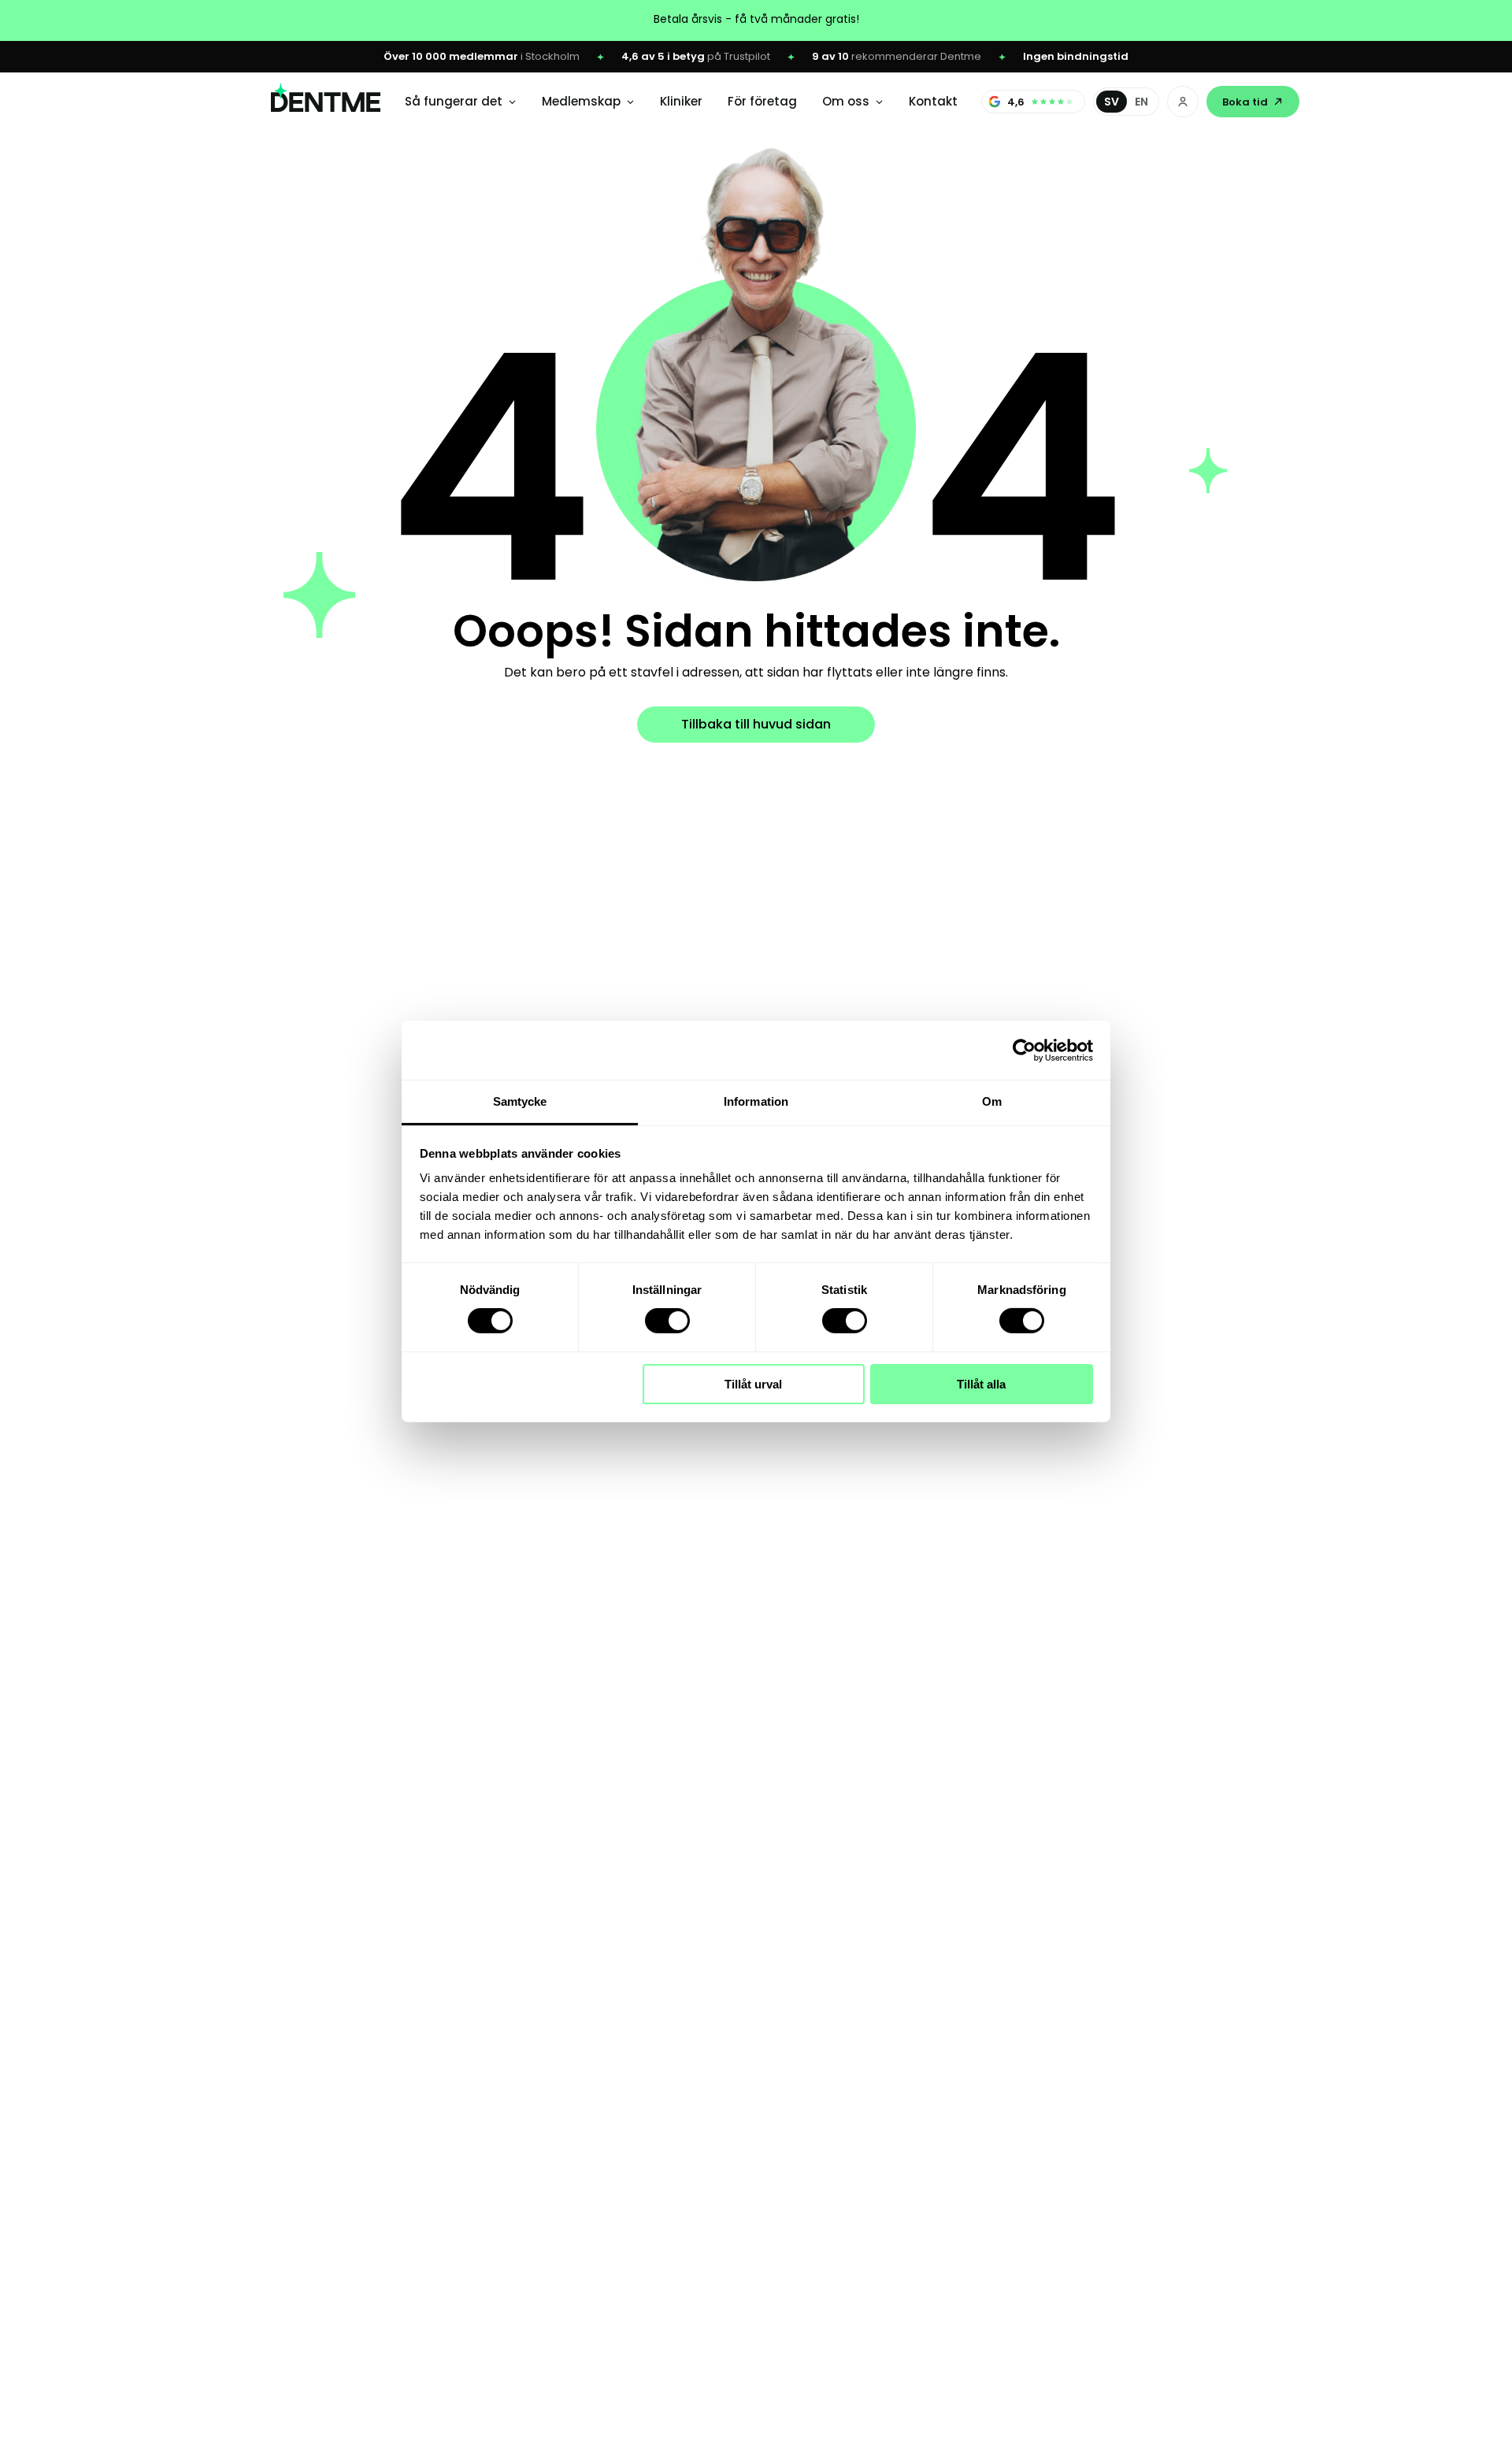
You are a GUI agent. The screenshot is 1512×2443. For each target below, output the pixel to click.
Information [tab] (756, 1101)
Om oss (846, 101)
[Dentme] (326, 102)
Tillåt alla (981, 1384)
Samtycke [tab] (520, 1101)
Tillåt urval (753, 1384)
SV (1112, 102)
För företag (762, 101)
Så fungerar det (454, 101)
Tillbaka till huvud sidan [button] (756, 724)
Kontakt (933, 101)
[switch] (667, 1321)
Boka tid (1245, 102)
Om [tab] (992, 1101)
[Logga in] (1183, 102)
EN (1141, 102)
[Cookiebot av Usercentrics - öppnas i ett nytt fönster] (1024, 1050)
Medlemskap (581, 101)
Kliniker (681, 101)
